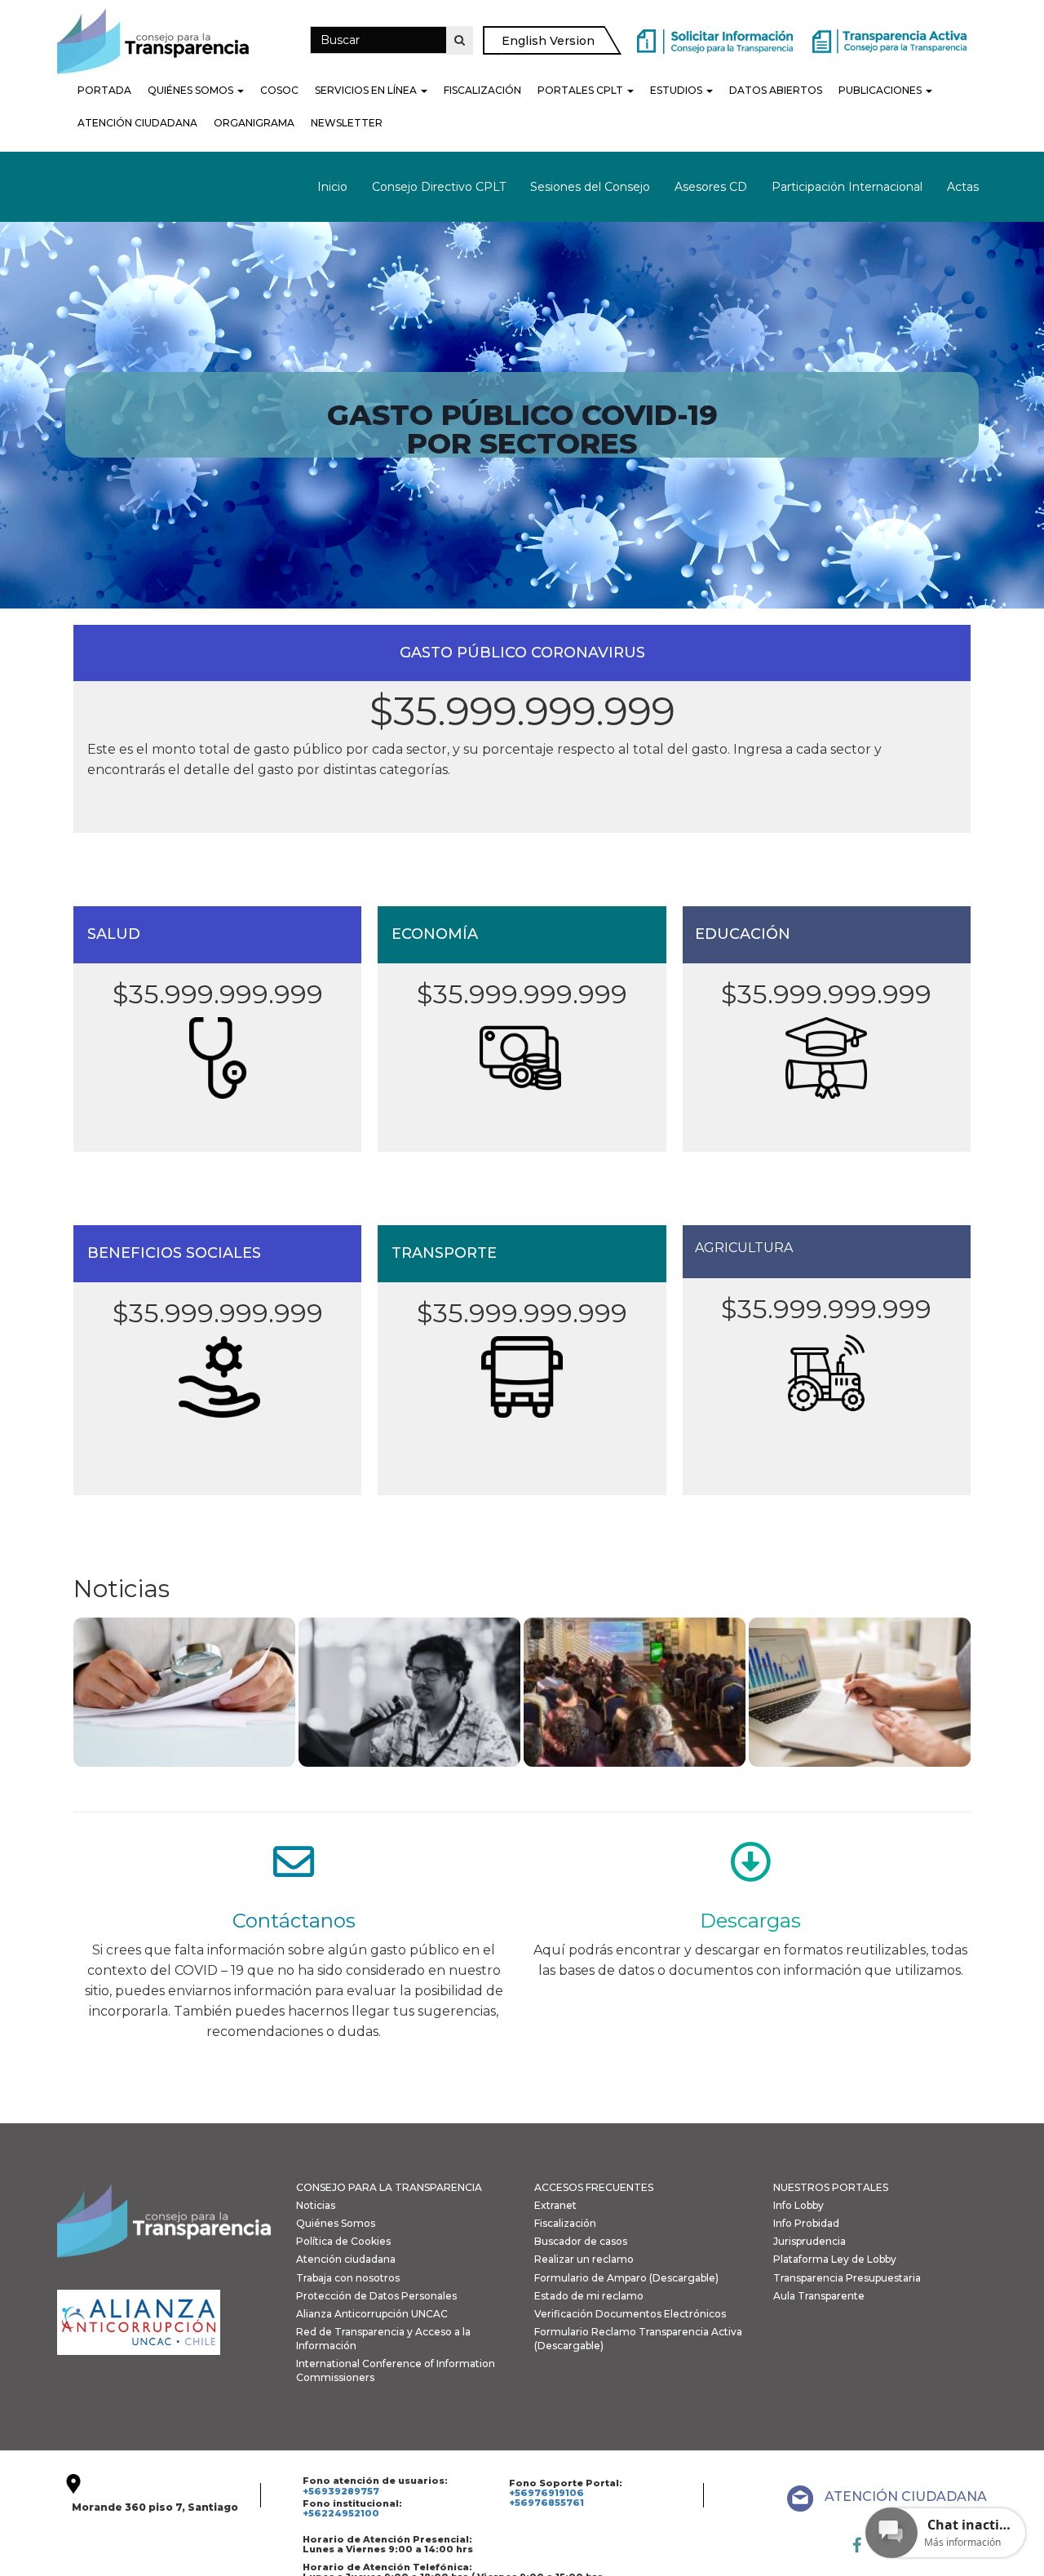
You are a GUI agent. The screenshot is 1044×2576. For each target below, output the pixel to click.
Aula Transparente (819, 2296)
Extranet (555, 2205)
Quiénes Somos (192, 90)
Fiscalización (482, 90)
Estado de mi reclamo (589, 2296)
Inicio (332, 187)
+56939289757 (341, 2491)
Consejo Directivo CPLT (439, 187)
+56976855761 (546, 2503)
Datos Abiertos (776, 90)
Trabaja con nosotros (348, 2278)
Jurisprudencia (810, 2241)
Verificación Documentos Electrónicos (630, 2314)
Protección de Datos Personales (376, 2296)
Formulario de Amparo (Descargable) (626, 2278)
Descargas (750, 1921)
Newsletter (347, 123)
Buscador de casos (581, 2241)
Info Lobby (798, 2205)
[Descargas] (750, 1861)
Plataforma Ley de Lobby (835, 2259)
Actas (963, 187)
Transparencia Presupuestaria (847, 2278)
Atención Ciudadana (137, 123)
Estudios (677, 90)
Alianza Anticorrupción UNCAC (372, 2314)
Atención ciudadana (346, 2259)
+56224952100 (341, 2513)
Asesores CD (711, 187)
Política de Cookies (343, 2241)
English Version (548, 41)
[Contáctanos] (294, 1861)
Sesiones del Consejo (590, 187)
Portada (104, 90)
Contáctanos (294, 1921)
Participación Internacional (847, 187)
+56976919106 (546, 2493)
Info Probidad (806, 2223)
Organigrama (254, 123)
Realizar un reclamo (584, 2259)
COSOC (279, 90)
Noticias (316, 2205)
